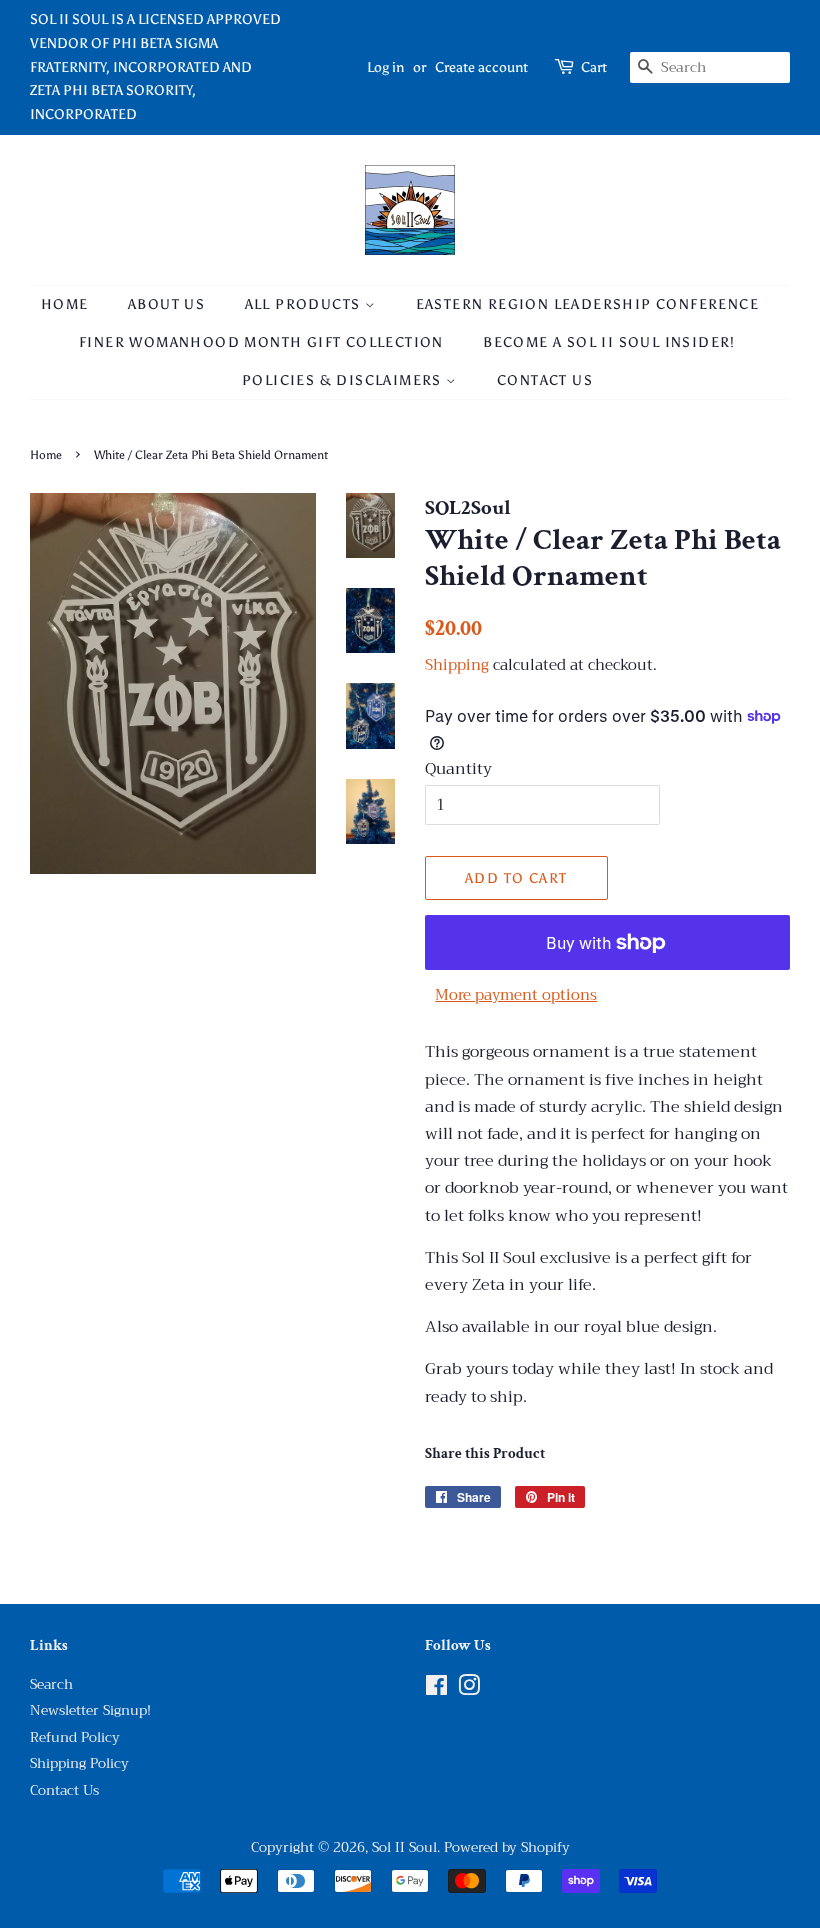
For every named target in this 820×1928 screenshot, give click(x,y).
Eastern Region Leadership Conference (587, 304)
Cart (594, 67)
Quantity (458, 769)
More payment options (516, 995)
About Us (166, 304)
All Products (305, 304)
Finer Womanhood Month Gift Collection (261, 342)
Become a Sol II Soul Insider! (609, 342)
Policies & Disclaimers (344, 380)
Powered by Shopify (507, 1847)
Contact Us (545, 380)
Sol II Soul (404, 1847)
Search (51, 1684)
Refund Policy (75, 1737)
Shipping (457, 665)
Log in (385, 67)
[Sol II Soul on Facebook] (436, 1689)
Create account (481, 67)
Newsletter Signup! (90, 1710)
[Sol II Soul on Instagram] (469, 1689)
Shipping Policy (79, 1763)
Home (65, 304)
